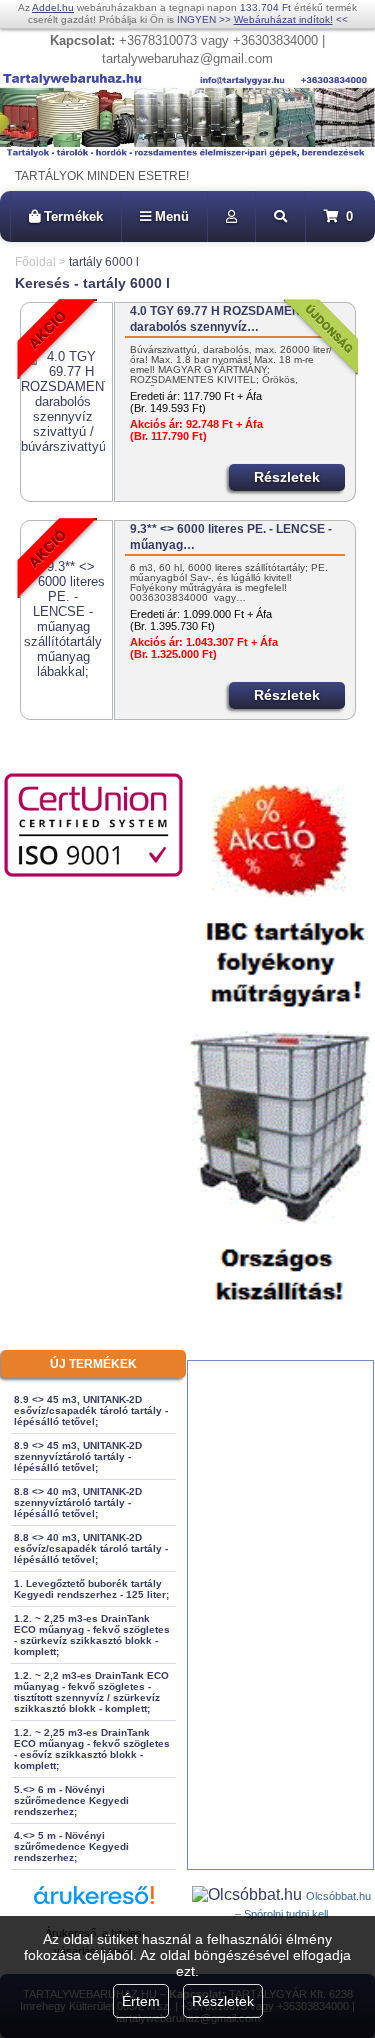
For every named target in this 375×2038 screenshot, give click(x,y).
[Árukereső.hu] (94, 1904)
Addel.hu (53, 7)
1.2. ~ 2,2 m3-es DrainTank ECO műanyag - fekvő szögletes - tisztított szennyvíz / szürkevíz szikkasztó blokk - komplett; (91, 1692)
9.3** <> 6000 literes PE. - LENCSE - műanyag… (231, 537)
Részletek (223, 2001)
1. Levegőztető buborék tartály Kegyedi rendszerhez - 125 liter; (91, 1589)
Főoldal (35, 262)
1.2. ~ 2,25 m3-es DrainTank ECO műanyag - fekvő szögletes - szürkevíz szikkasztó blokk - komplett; (92, 1635)
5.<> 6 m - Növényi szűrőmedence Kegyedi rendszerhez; (71, 1800)
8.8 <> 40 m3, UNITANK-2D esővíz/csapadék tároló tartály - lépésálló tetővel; (91, 1548)
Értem (141, 2001)
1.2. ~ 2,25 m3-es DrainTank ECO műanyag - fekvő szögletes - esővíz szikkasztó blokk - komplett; (92, 1749)
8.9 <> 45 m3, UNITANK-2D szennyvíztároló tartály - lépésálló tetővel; (78, 1456)
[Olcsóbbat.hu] (249, 1894)
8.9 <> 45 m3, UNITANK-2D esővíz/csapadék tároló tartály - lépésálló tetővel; (91, 1410)
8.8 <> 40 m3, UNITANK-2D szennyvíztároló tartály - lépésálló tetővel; (78, 1502)
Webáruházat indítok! (283, 19)
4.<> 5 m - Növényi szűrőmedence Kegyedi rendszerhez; (71, 1846)
